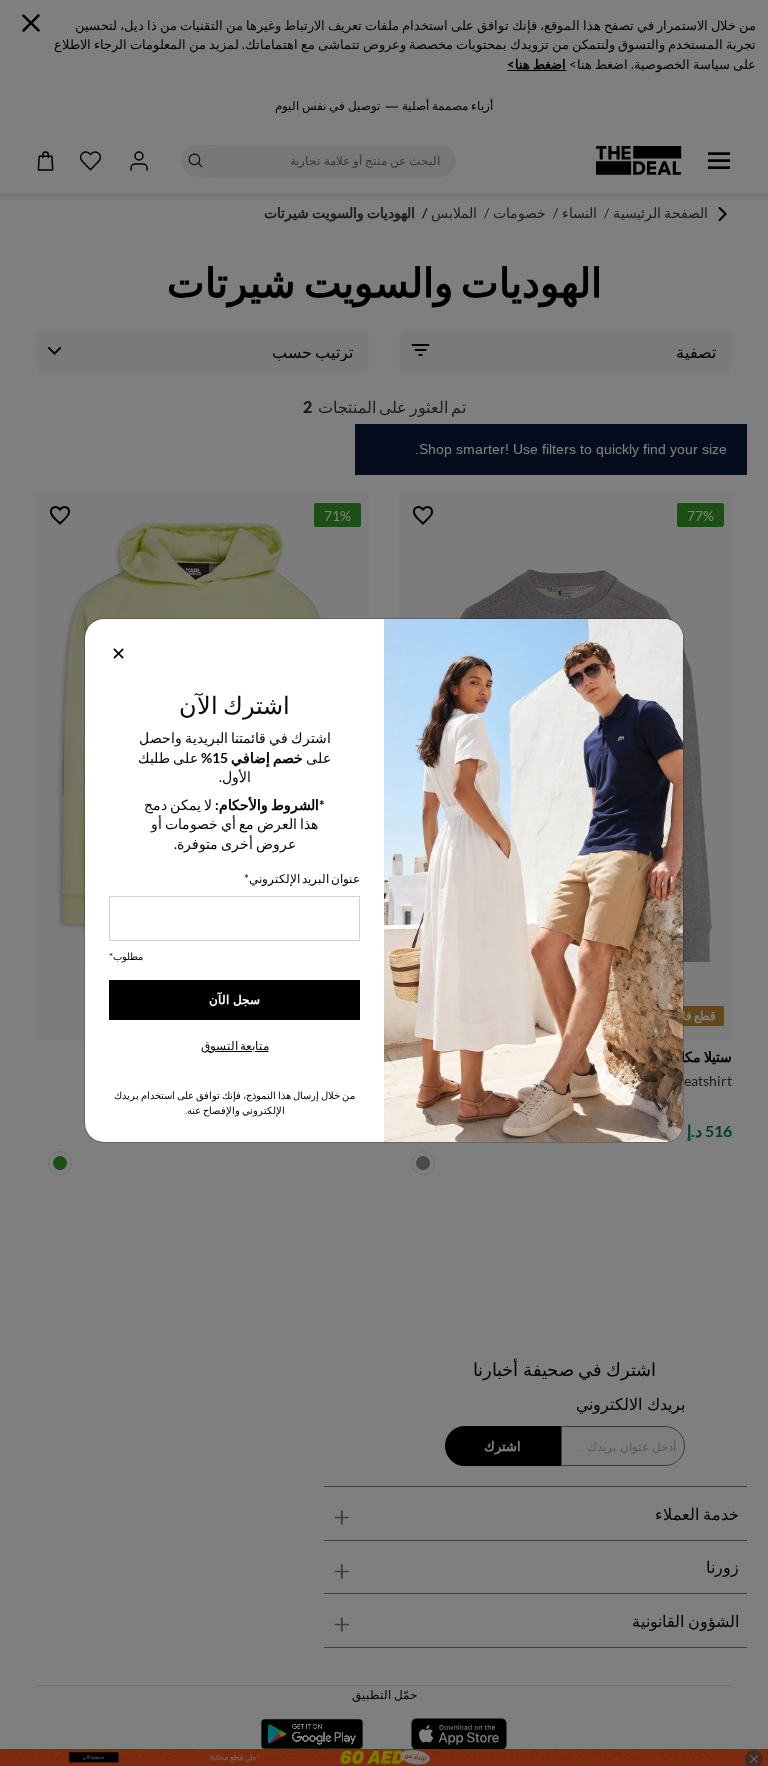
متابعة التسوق (235, 1045)
